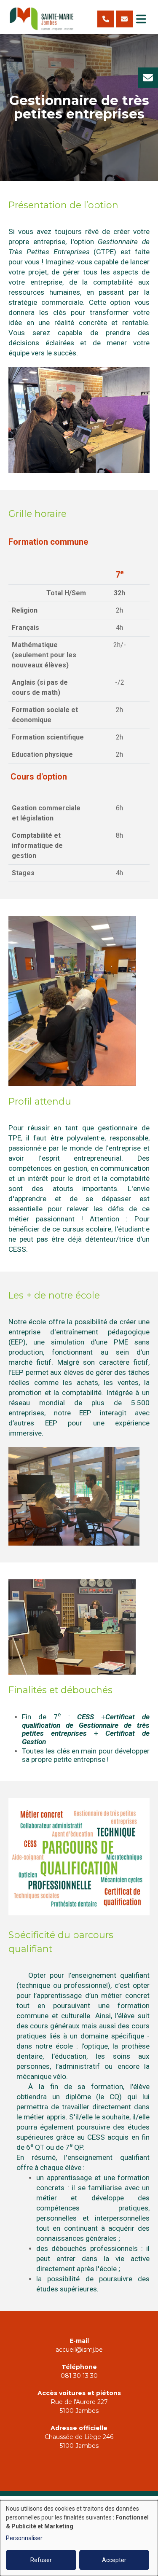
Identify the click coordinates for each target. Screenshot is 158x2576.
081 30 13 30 (79, 2376)
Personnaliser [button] (24, 2538)
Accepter (114, 2560)
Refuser (41, 2560)
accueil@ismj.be (79, 2350)
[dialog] (79, 2538)
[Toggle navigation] (141, 19)
